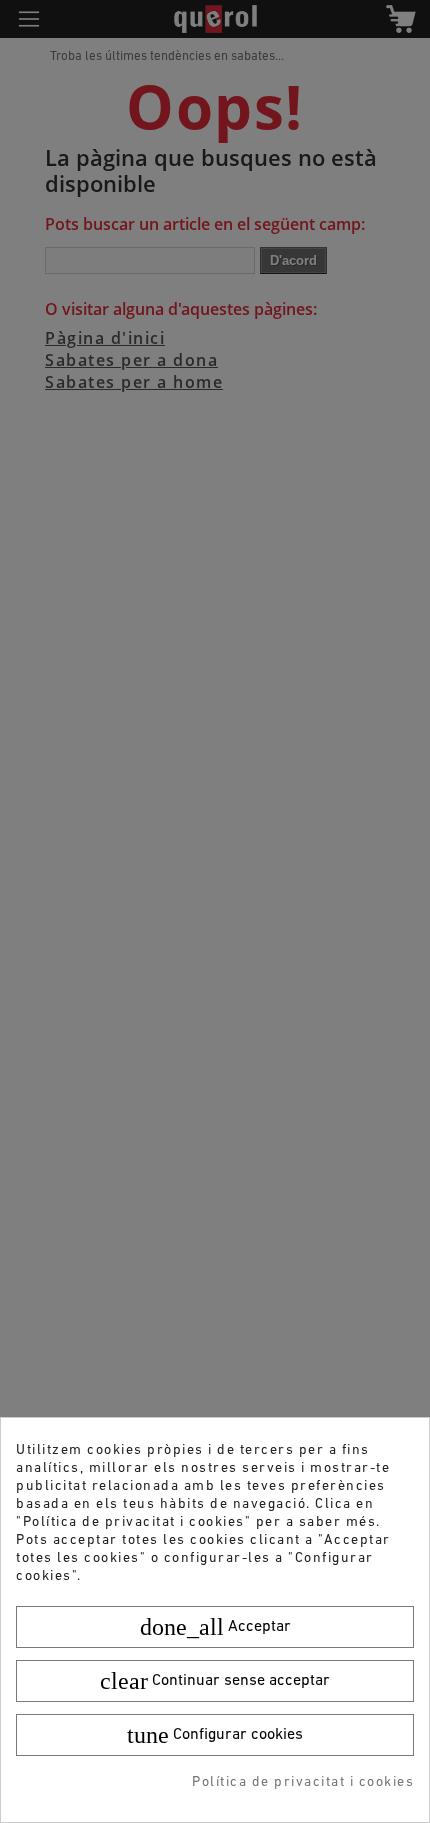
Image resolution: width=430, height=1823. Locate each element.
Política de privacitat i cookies (303, 1782)
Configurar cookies (215, 1735)
